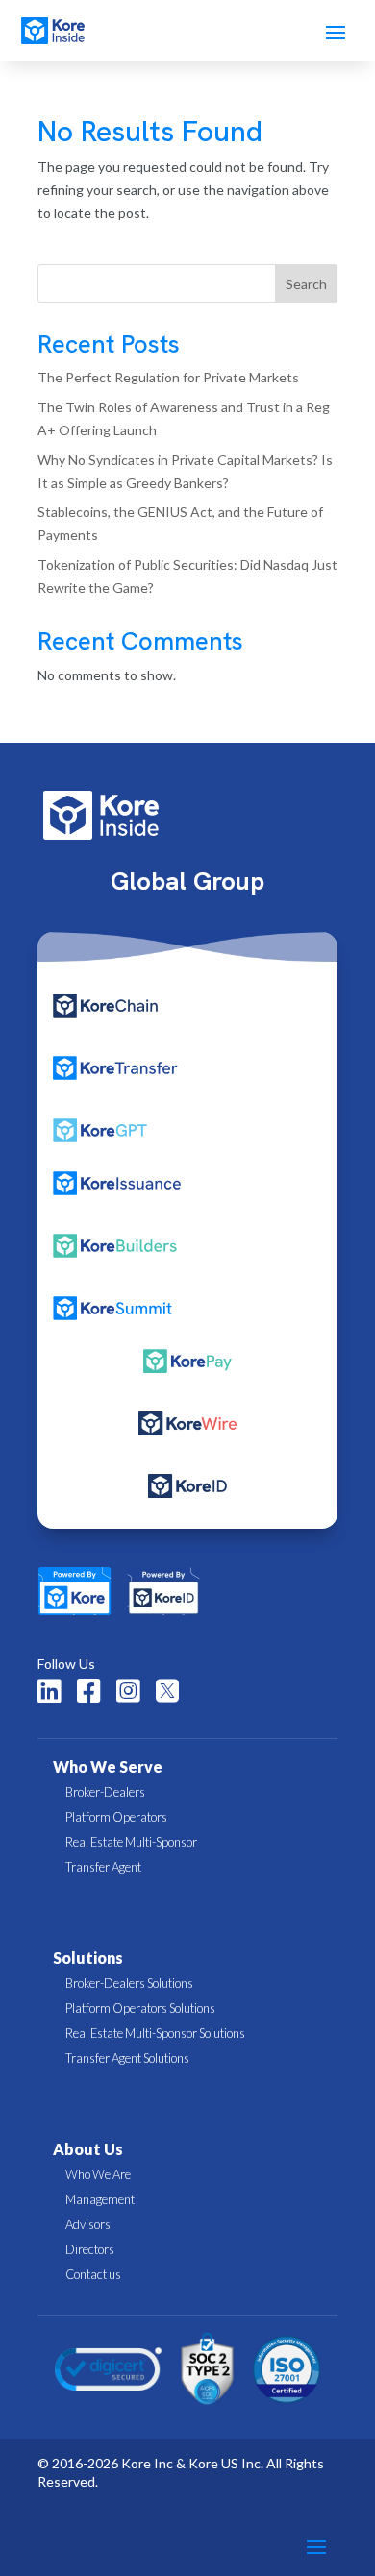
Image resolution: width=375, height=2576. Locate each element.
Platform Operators (116, 1817)
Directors (90, 2249)
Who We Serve (108, 1766)
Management (100, 2199)
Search (306, 284)
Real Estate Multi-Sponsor (131, 1842)
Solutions (88, 1958)
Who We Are (98, 2174)
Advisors (88, 2224)
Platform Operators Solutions (140, 2008)
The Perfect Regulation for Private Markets (168, 377)
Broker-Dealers (105, 1792)
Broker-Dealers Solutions (129, 1983)
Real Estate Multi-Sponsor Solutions (155, 2033)
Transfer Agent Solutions (127, 2058)
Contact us (93, 2274)
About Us (88, 2149)
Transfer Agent (103, 1867)
